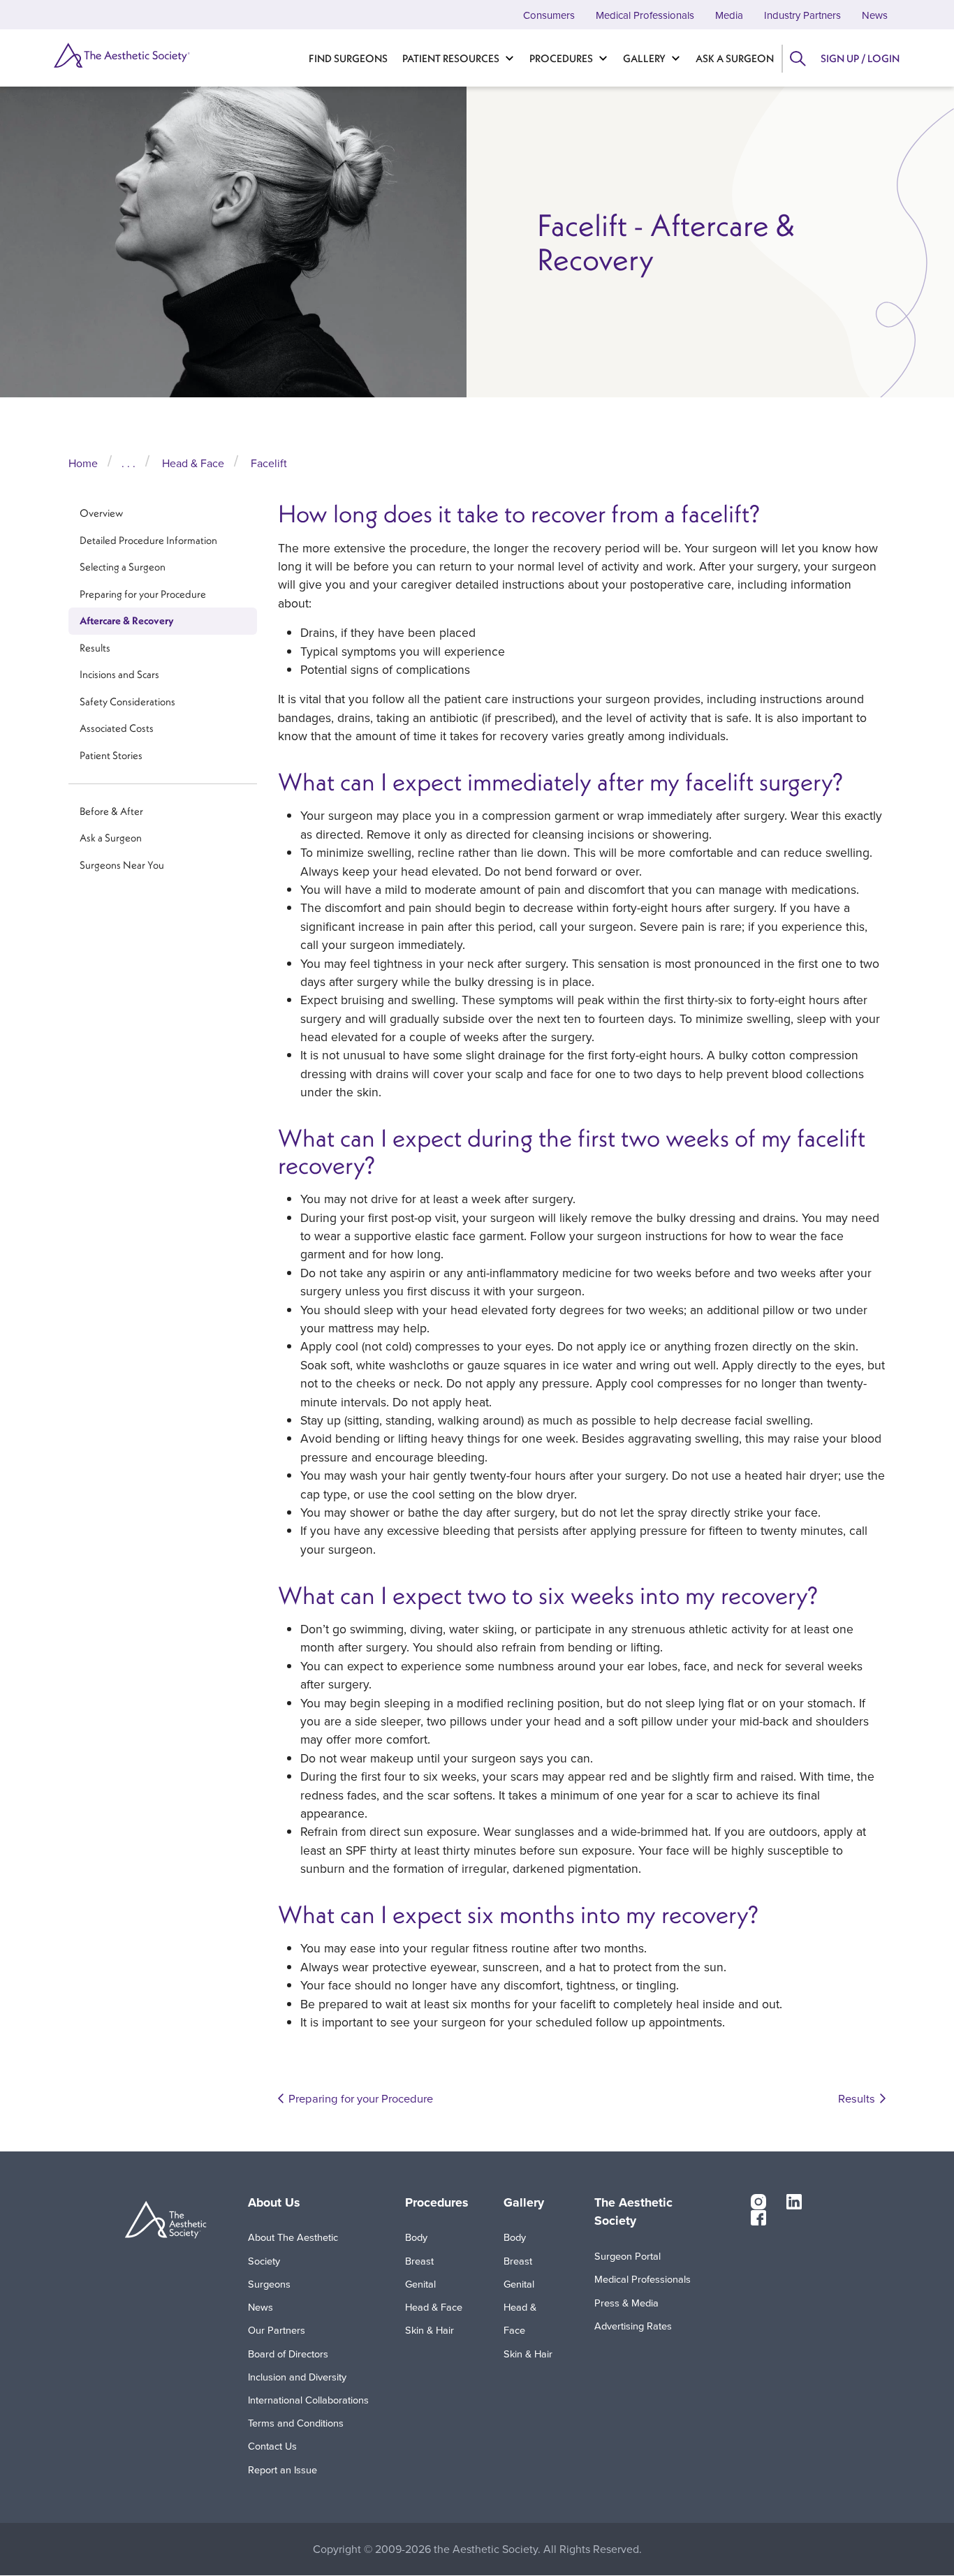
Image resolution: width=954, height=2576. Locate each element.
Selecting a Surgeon (123, 567)
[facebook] (758, 2216)
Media (729, 15)
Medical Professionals (645, 15)
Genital (420, 2284)
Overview (101, 513)
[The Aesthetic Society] (115, 55)
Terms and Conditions (296, 2423)
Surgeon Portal (628, 2256)
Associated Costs (117, 729)
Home (83, 463)
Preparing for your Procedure (143, 594)
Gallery (644, 58)
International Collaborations (308, 2400)
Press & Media (626, 2303)
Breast (419, 2261)
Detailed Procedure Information (148, 540)
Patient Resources (451, 58)
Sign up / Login (860, 58)
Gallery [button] (524, 2202)
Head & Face (193, 463)
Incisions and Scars (119, 675)
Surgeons (269, 2284)
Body (416, 2237)
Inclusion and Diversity (297, 2377)
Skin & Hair (430, 2330)
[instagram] (758, 2201)
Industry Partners (802, 15)
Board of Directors (288, 2354)
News (875, 15)
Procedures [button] (437, 2202)
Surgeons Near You (122, 865)
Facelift (269, 463)
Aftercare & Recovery (127, 620)
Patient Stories (111, 755)
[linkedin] (794, 2201)
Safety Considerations (127, 701)
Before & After (111, 811)
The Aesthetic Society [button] (633, 2212)
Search (797, 59)
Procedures (561, 58)
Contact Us (272, 2446)
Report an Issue (282, 2470)
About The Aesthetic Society (293, 2249)
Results (95, 648)
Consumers (549, 15)
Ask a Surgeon (735, 58)
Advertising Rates (633, 2326)
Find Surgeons (348, 58)
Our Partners (277, 2330)
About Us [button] (274, 2202)
